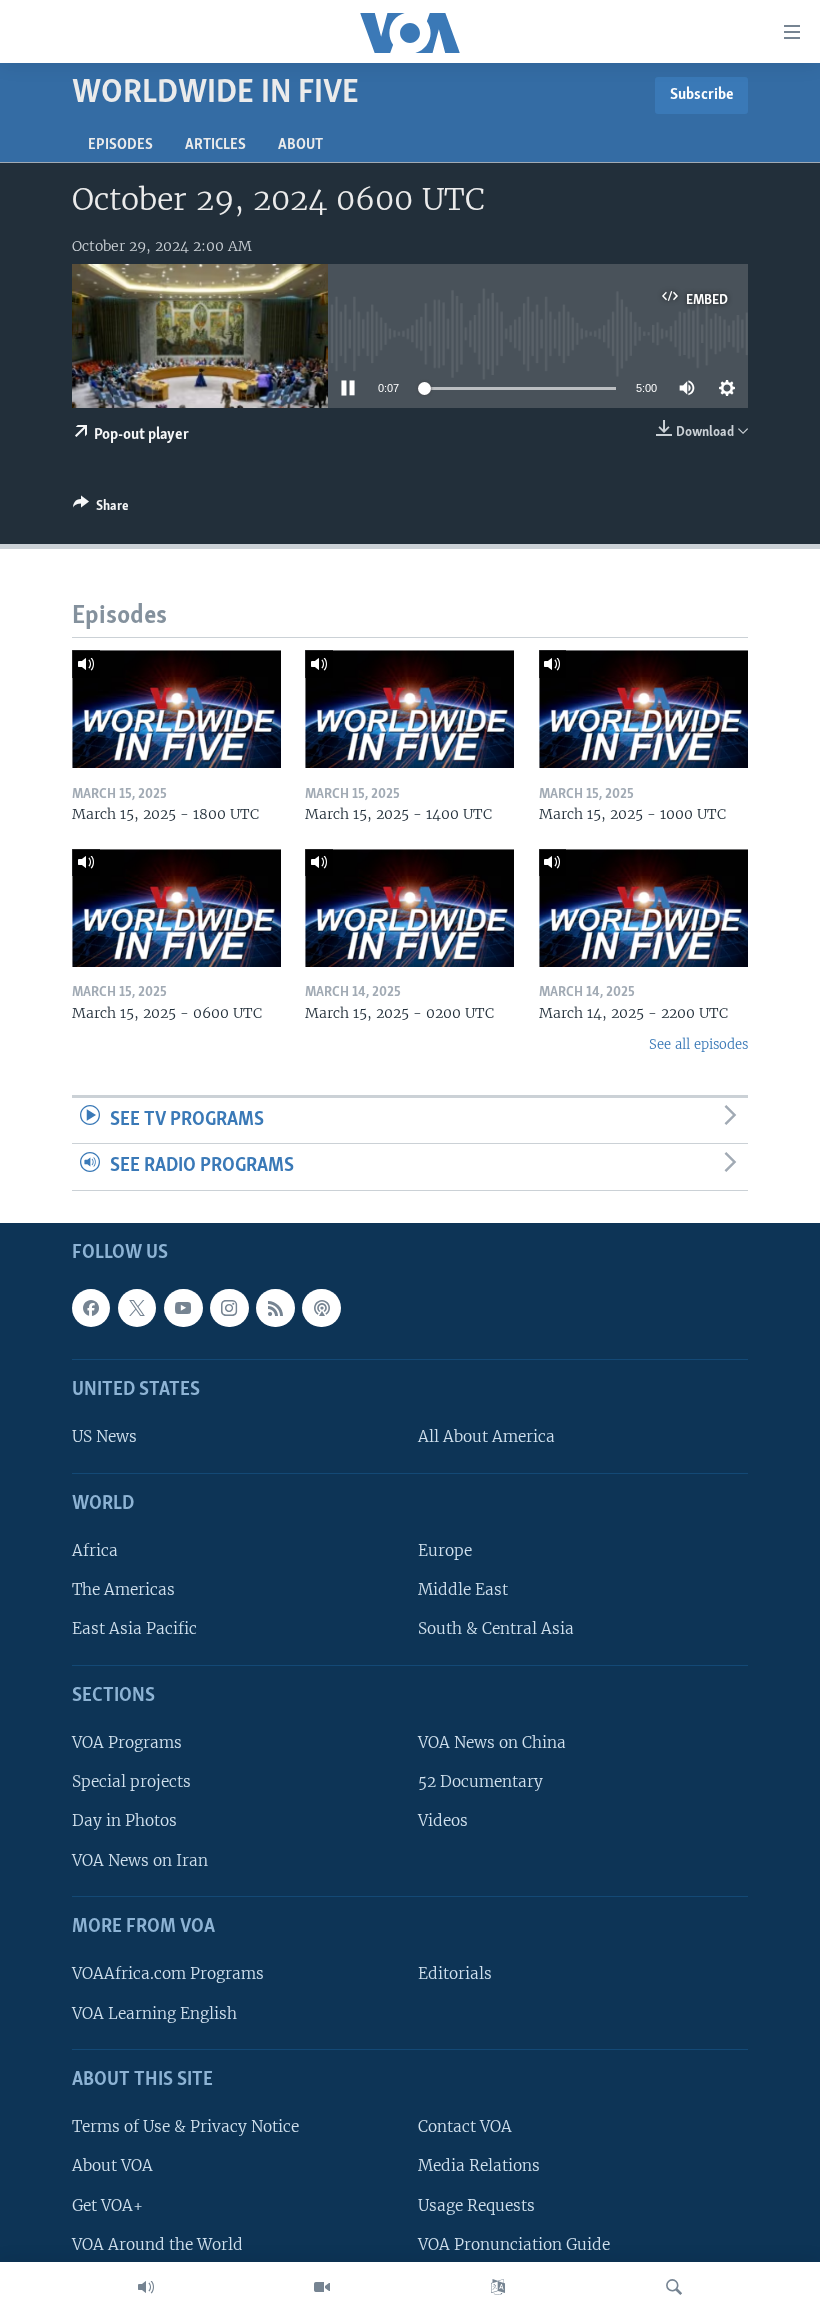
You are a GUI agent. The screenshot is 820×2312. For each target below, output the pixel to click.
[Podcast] (321, 1308)
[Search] (674, 2287)
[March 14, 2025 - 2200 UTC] (643, 908)
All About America (486, 1436)
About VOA (112, 2165)
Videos (443, 1821)
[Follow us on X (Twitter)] (137, 1308)
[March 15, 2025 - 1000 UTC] (643, 709)
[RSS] (275, 1308)
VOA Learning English (154, 2013)
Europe (445, 1550)
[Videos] (322, 2287)
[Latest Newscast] (146, 2287)
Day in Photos (124, 1821)
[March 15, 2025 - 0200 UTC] (409, 908)
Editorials (455, 1973)
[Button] (101, 509)
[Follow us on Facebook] (91, 1308)
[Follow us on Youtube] (183, 1308)
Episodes (120, 145)
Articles (215, 145)
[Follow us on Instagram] (229, 1308)
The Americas (123, 1589)
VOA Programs (127, 1742)
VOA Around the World (157, 2244)
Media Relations (479, 2165)
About (300, 145)
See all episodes (698, 1044)
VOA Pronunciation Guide (514, 2244)
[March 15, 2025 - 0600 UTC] (176, 908)
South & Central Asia (496, 1628)
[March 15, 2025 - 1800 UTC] (176, 709)
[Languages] (498, 2287)
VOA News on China (492, 1742)
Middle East (463, 1589)
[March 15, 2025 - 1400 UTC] (409, 709)
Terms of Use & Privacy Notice (185, 2126)
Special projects (131, 1781)
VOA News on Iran (140, 1860)
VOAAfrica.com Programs (168, 1973)
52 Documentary (480, 1781)
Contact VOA (465, 2126)
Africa (95, 1550)
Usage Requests (476, 2205)
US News (104, 1436)
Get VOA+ (107, 2205)
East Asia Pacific (134, 1628)
